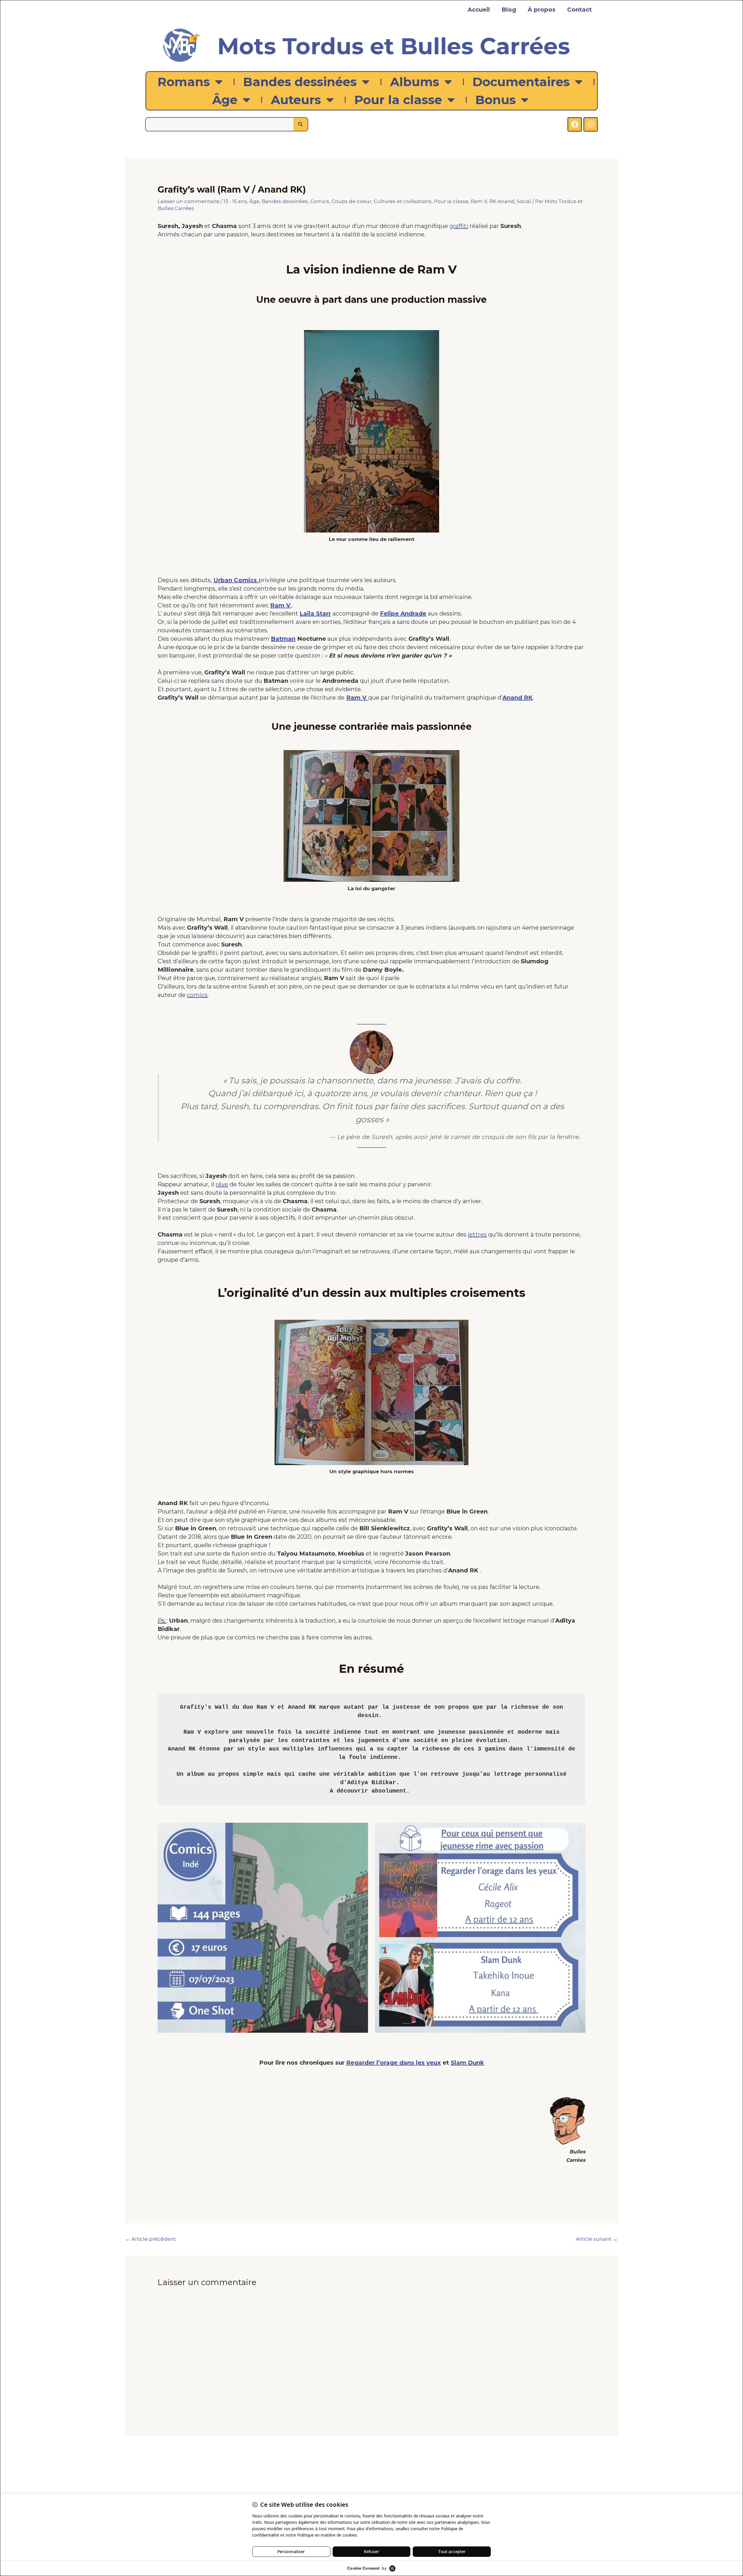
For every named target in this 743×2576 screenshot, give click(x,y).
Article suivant (597, 2239)
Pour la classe (398, 100)
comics (197, 995)
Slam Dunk (467, 2063)
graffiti (459, 226)
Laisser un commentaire (189, 201)
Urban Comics (236, 580)
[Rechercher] (301, 124)
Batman (283, 639)
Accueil (479, 10)
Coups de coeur (351, 201)
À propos (542, 10)
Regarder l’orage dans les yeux (394, 2063)
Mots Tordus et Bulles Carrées (394, 46)
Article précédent (151, 2239)
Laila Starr (315, 613)
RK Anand (502, 201)
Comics (320, 201)
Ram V (479, 201)
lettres (477, 1234)
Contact (579, 10)
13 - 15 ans (235, 201)
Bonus (496, 100)
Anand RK (517, 698)
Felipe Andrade (403, 613)
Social (524, 201)
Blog (509, 10)
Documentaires (521, 82)
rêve (222, 1184)
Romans (184, 82)
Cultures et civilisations (403, 201)
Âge (225, 100)
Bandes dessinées (300, 82)
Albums (415, 82)
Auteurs (296, 100)
